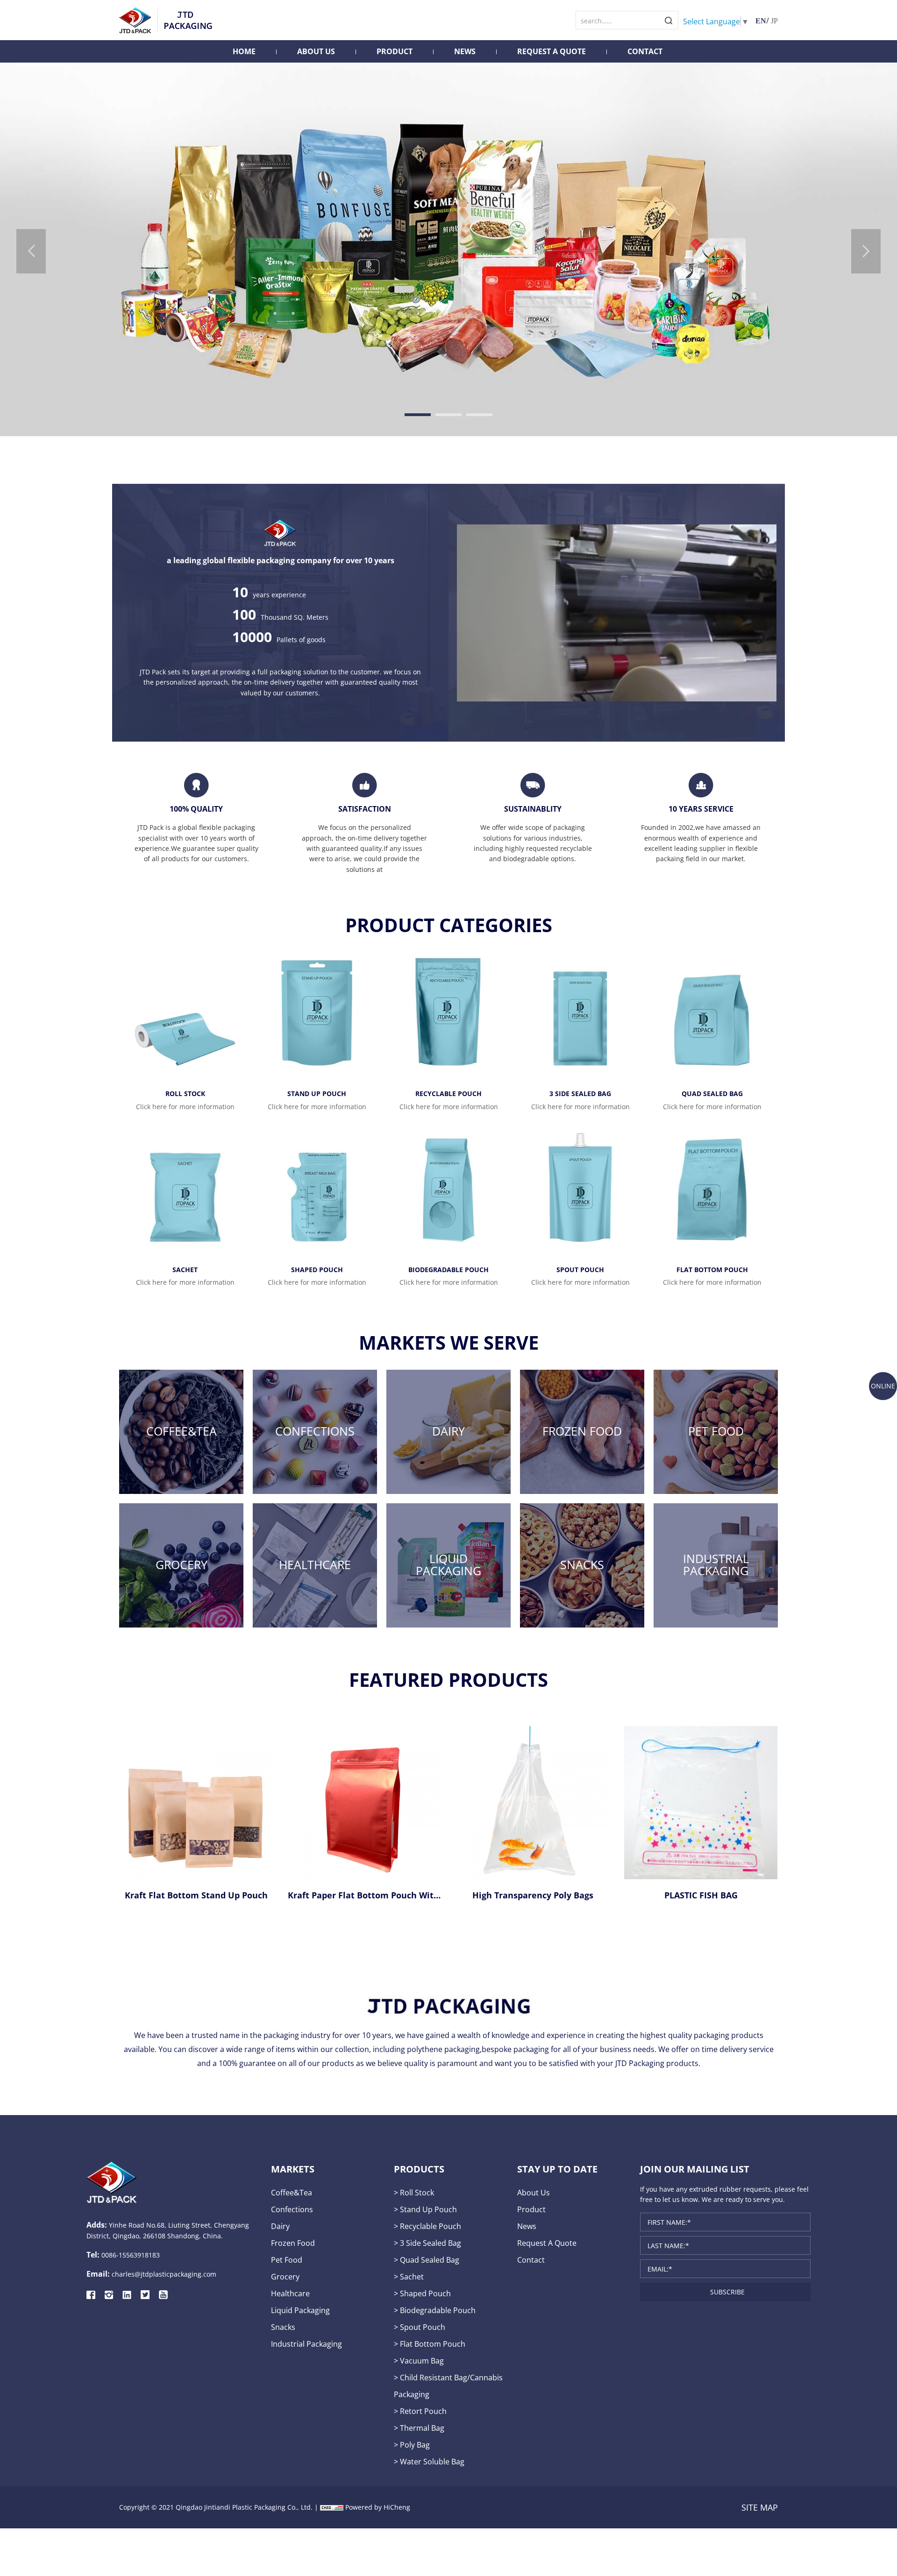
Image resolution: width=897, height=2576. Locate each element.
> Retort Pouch (420, 2411)
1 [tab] (418, 415)
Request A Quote (552, 51)
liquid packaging (300, 2310)
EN (761, 21)
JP (774, 21)
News (465, 51)
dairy (280, 2226)
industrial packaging (306, 2344)
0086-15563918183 (131, 2255)
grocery (285, 2276)
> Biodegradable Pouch (435, 2310)
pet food (287, 2260)
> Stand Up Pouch (425, 2209)
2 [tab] (448, 415)
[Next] (866, 251)
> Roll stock (414, 2192)
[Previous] (31, 251)
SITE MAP (760, 2507)
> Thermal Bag (419, 2428)
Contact (645, 51)
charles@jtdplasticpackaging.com (164, 2274)
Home (244, 51)
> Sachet (409, 2276)
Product (395, 51)
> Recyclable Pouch (427, 2226)
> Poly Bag (412, 2445)
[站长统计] (332, 2507)
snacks (283, 2327)
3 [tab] (479, 415)
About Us (316, 51)
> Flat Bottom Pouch (430, 2344)
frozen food (293, 2243)
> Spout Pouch (420, 2327)
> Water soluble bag (429, 2461)
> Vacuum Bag (419, 2360)
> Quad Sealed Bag (427, 2260)
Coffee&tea (292, 2192)
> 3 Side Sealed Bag (427, 2243)
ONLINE (883, 1386)
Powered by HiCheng (378, 2507)
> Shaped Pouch (422, 2293)
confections (292, 2209)
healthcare (290, 2293)
